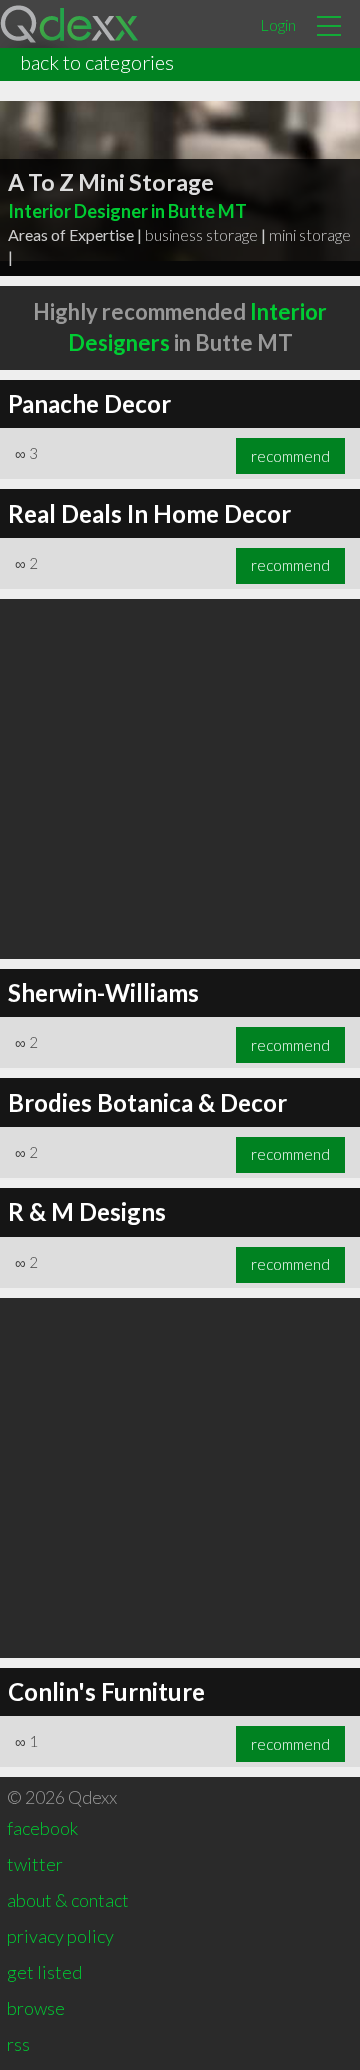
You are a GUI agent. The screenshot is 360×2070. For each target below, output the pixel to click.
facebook (42, 1828)
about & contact (68, 1900)
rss (18, 2044)
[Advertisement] (180, 779)
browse (36, 2008)
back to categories (97, 62)
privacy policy (60, 1936)
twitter (35, 1864)
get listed (44, 1972)
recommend (290, 456)
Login (278, 24)
